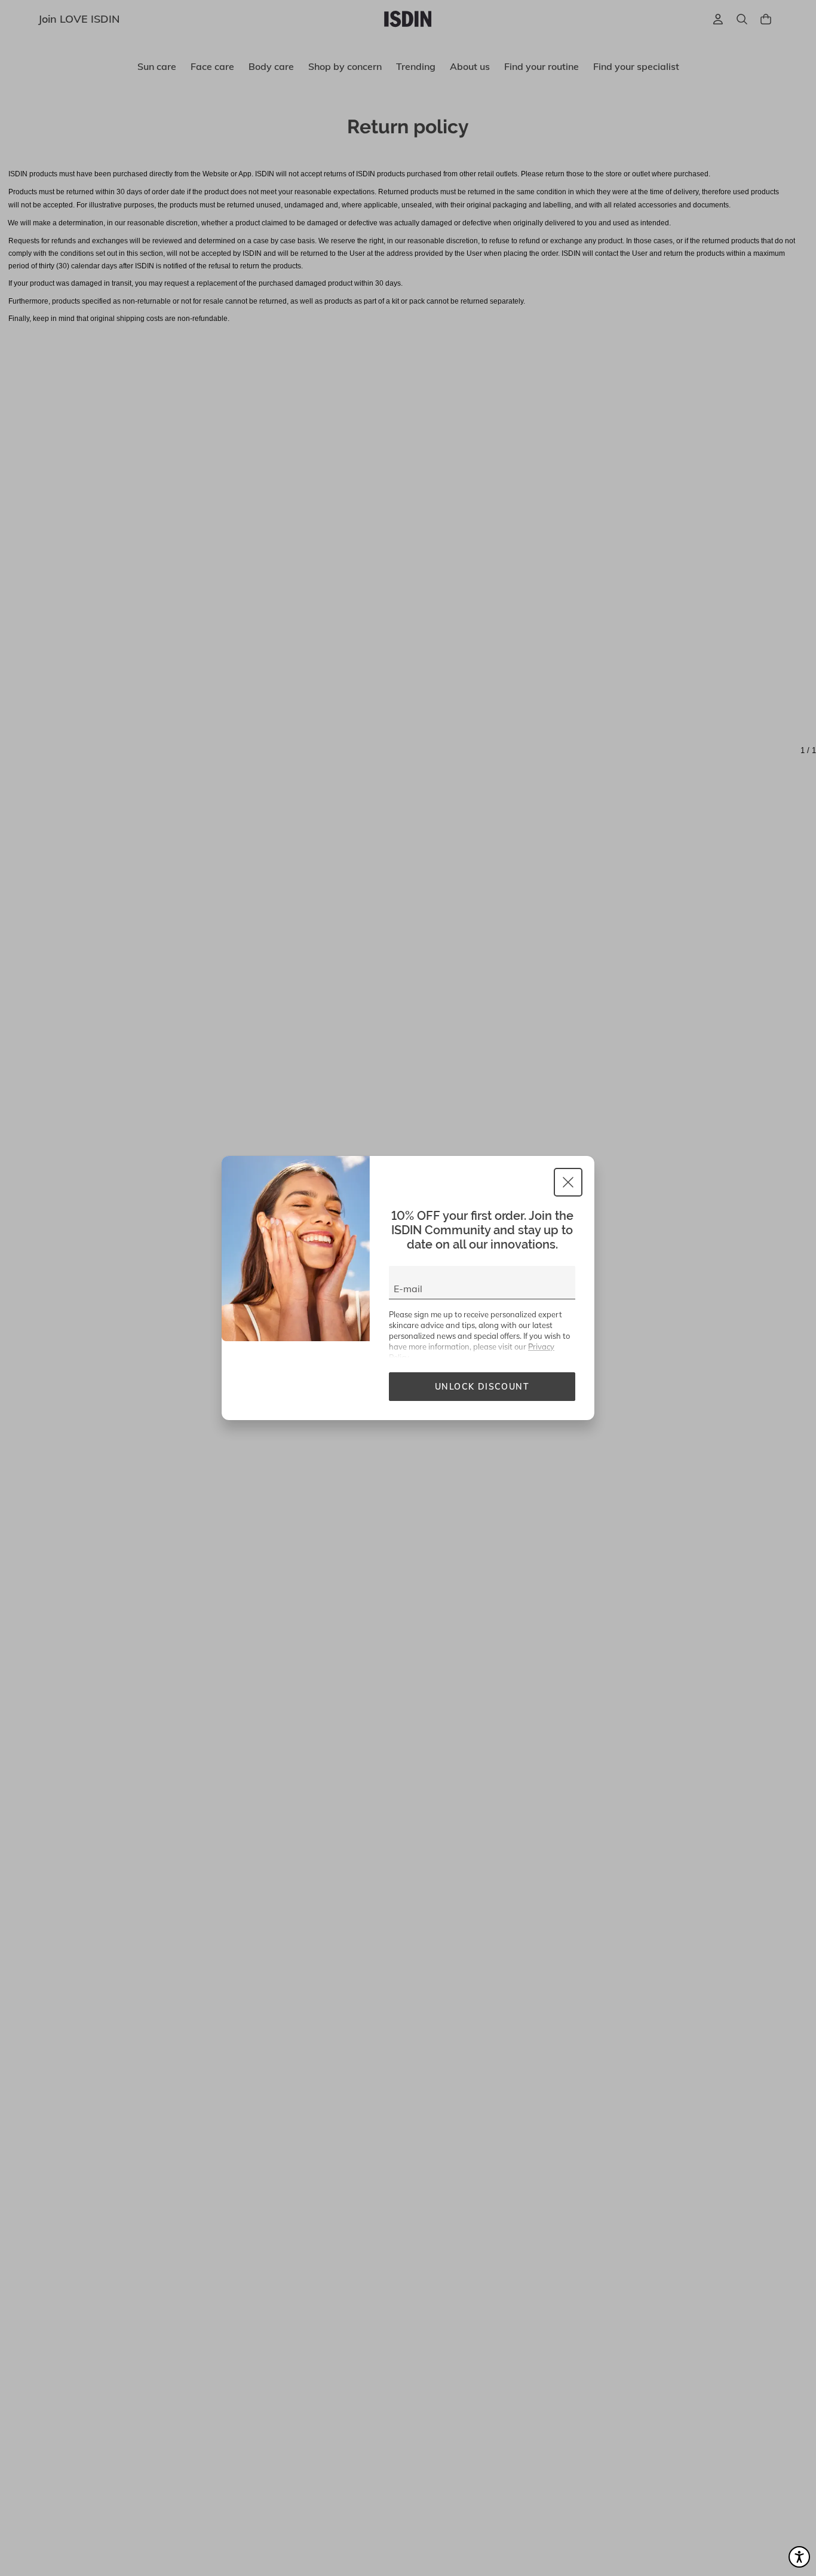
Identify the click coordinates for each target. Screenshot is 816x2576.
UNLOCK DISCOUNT (482, 1387)
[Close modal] (568, 1182)
